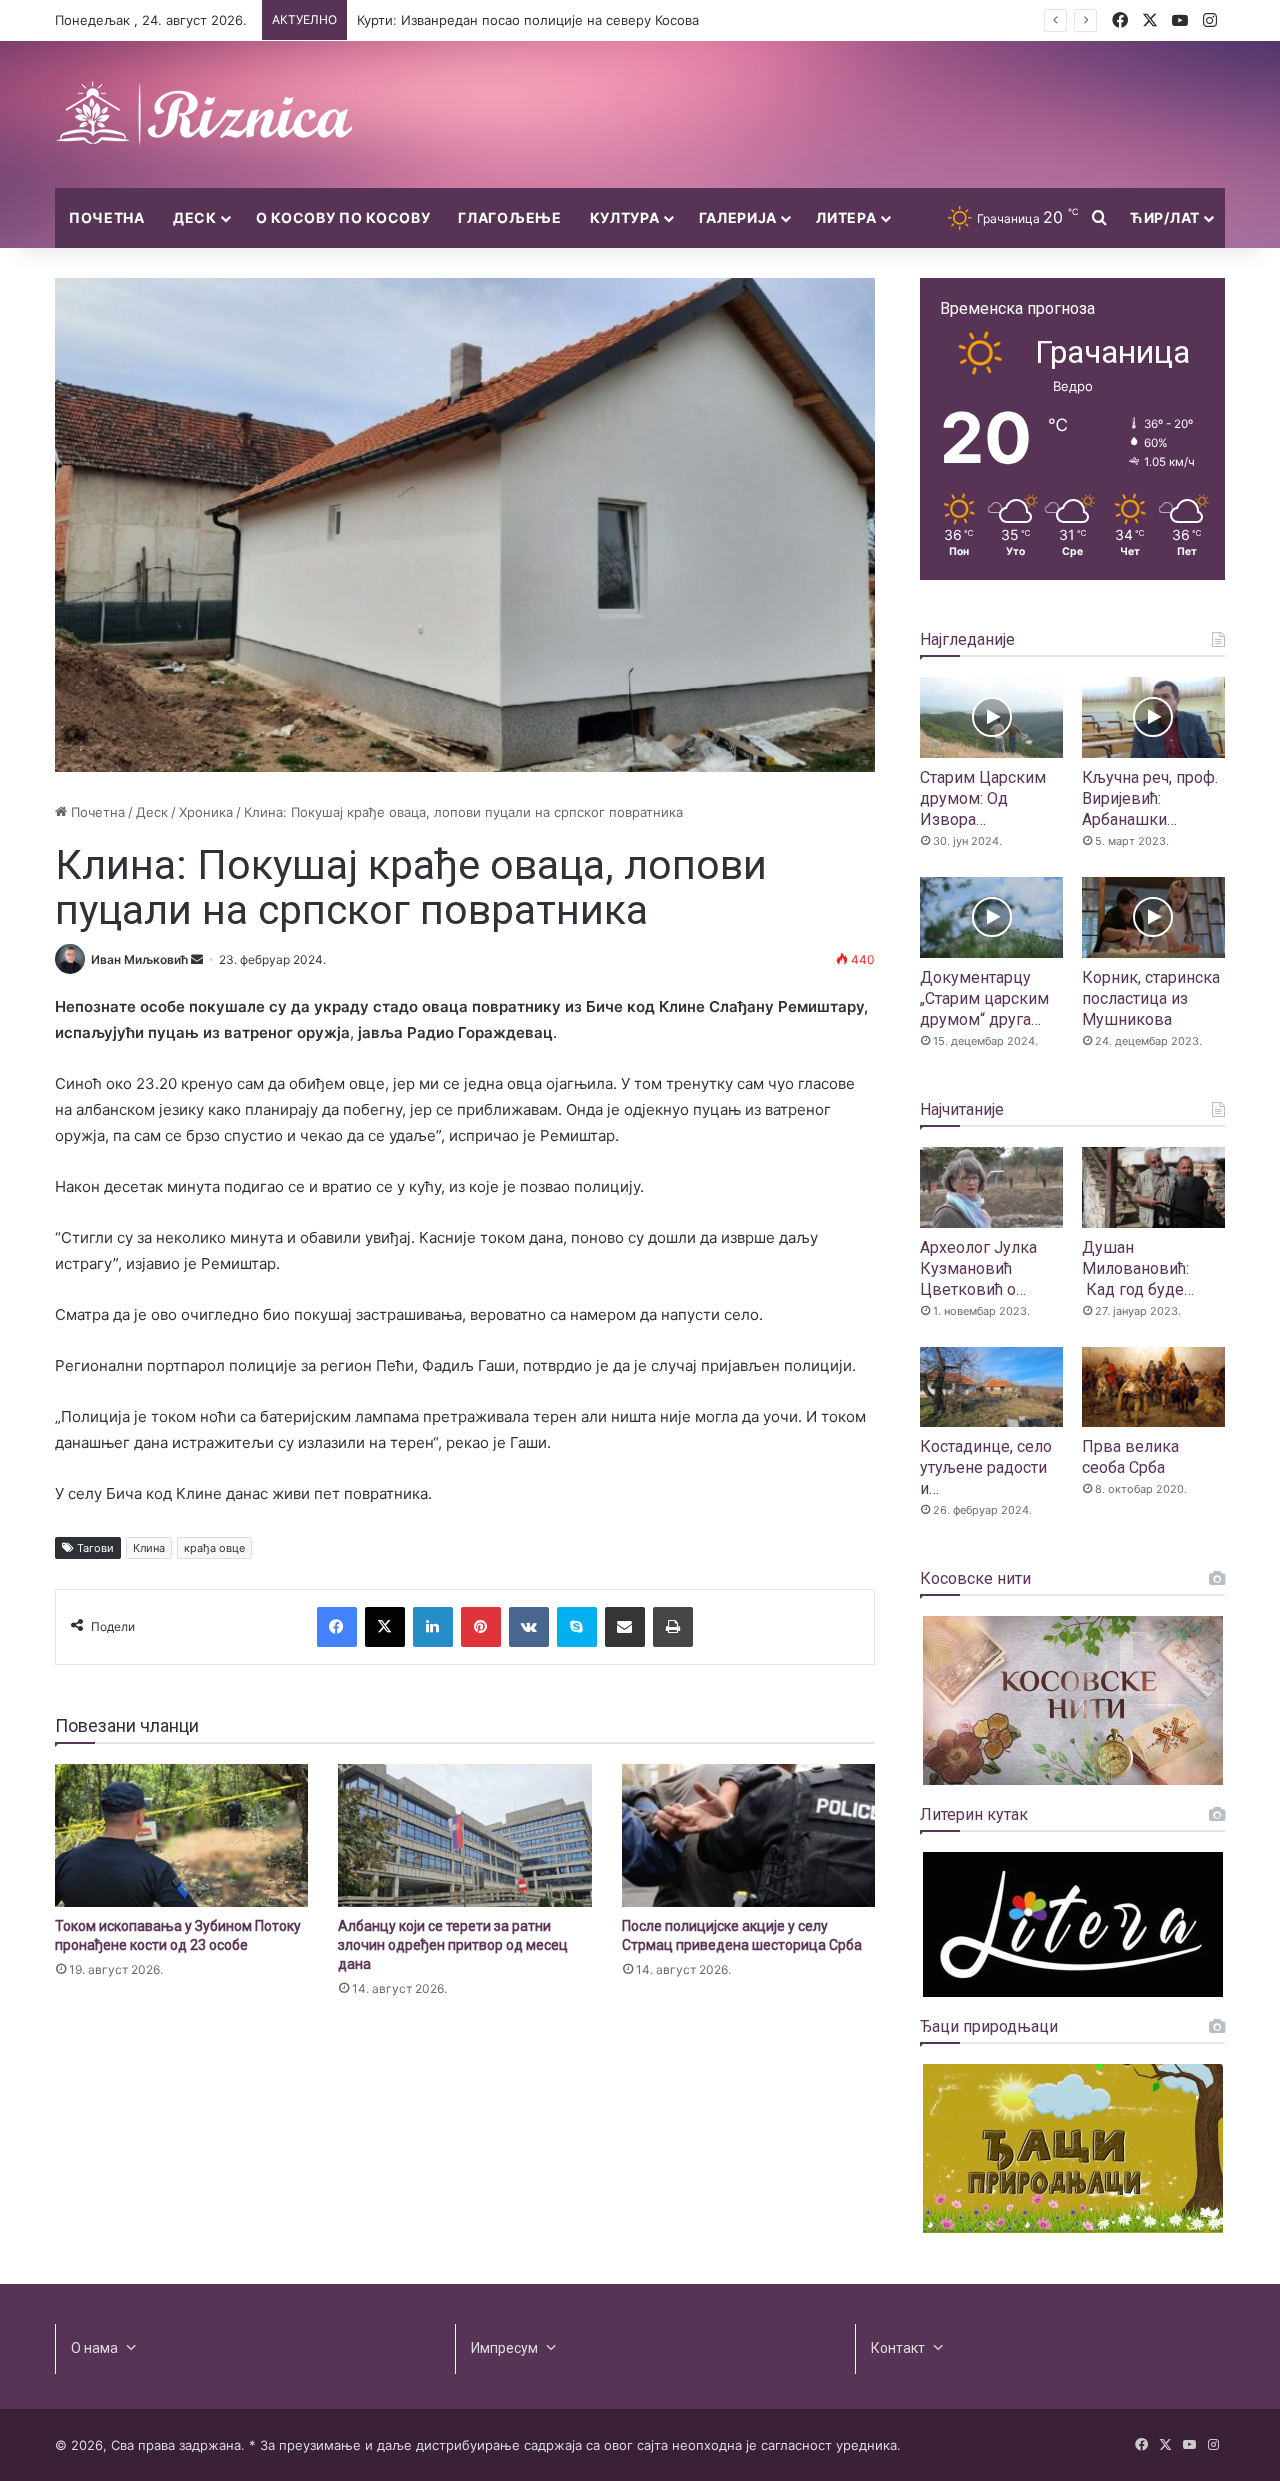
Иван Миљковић (139, 959)
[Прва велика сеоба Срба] (1153, 1387)
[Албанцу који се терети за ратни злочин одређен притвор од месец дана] (464, 1835)
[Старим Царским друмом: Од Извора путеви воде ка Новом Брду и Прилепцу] (991, 717)
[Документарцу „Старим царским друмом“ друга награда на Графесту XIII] (991, 917)
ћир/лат (1165, 217)
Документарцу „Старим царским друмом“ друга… (984, 998)
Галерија (738, 217)
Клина (149, 1548)
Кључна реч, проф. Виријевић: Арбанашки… (1150, 798)
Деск (195, 217)
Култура (625, 217)
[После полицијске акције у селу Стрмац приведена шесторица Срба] (748, 1835)
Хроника (206, 812)
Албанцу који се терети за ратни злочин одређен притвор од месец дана (453, 1945)
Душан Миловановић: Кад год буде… (1138, 1268)
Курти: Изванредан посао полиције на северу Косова (528, 20)
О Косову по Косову (343, 217)
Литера (846, 217)
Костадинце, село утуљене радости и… (986, 1467)
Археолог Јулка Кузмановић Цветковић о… (978, 1268)
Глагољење (509, 217)
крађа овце (214, 1548)
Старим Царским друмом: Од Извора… (983, 798)
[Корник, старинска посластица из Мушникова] (1153, 917)
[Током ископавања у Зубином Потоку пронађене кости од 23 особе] (181, 1835)
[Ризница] (205, 114)
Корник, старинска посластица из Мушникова (1151, 998)
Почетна (107, 217)
